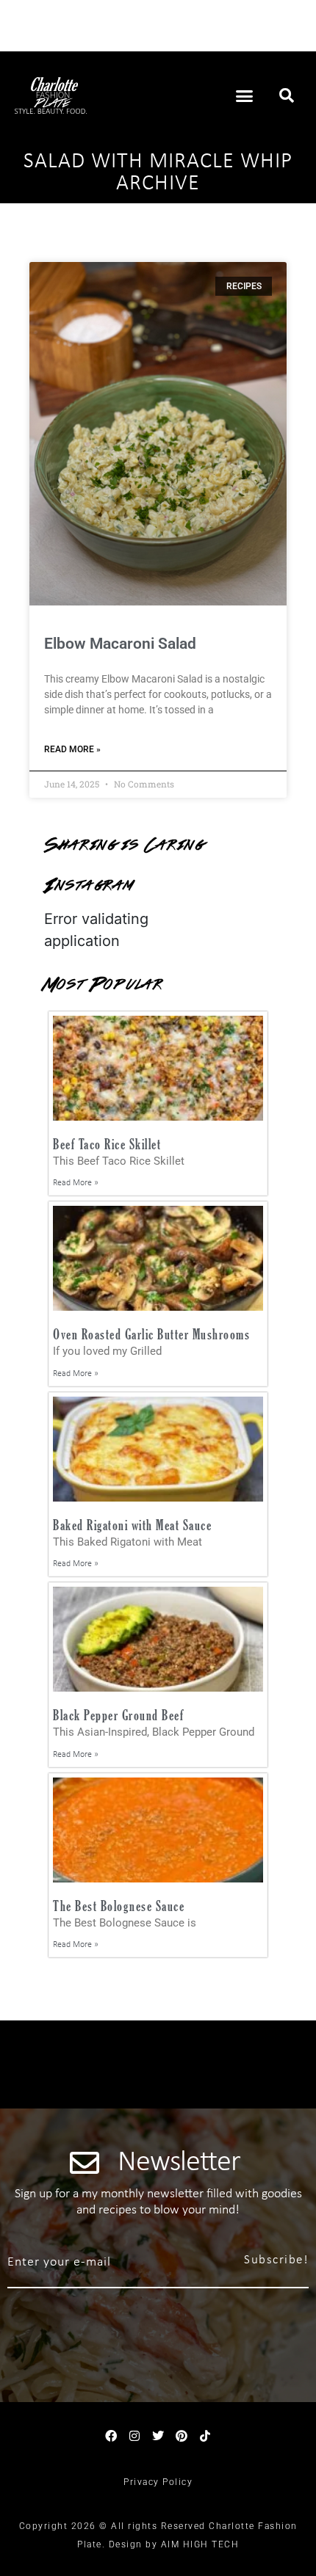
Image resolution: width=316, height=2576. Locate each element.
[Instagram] (134, 2436)
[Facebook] (111, 2436)
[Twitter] (158, 2436)
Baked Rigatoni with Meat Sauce (132, 1525)
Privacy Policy (158, 2482)
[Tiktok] (205, 2436)
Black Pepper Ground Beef (118, 1715)
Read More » (72, 749)
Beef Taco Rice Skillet (107, 1144)
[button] (245, 95)
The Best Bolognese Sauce (119, 1906)
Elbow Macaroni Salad (120, 644)
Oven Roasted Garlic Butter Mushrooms (151, 1334)
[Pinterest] (182, 2436)
